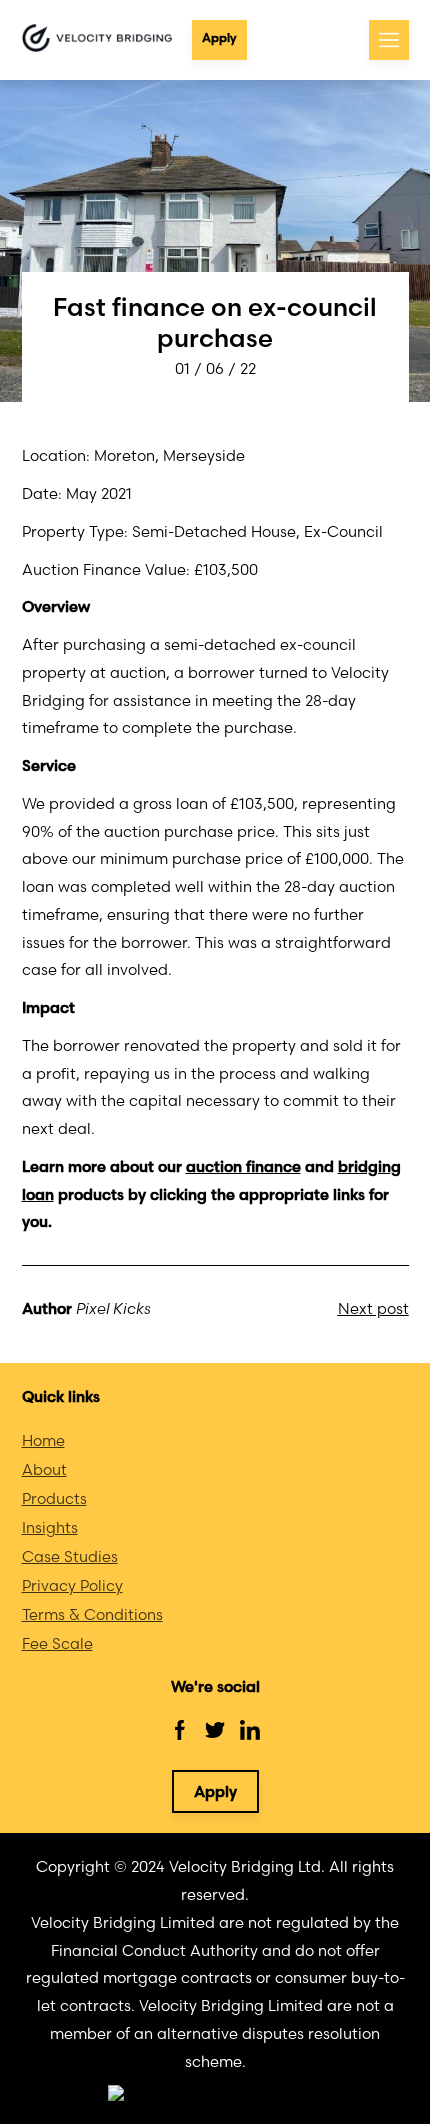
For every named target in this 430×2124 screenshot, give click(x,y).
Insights (50, 1527)
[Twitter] (215, 1730)
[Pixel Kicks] (215, 2094)
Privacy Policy (72, 1585)
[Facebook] (180, 1730)
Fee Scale (57, 1643)
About (44, 1469)
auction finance (243, 1166)
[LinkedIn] (250, 1730)
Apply (219, 37)
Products (54, 1498)
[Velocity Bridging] (97, 39)
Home (43, 1440)
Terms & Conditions (92, 1614)
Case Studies (70, 1556)
